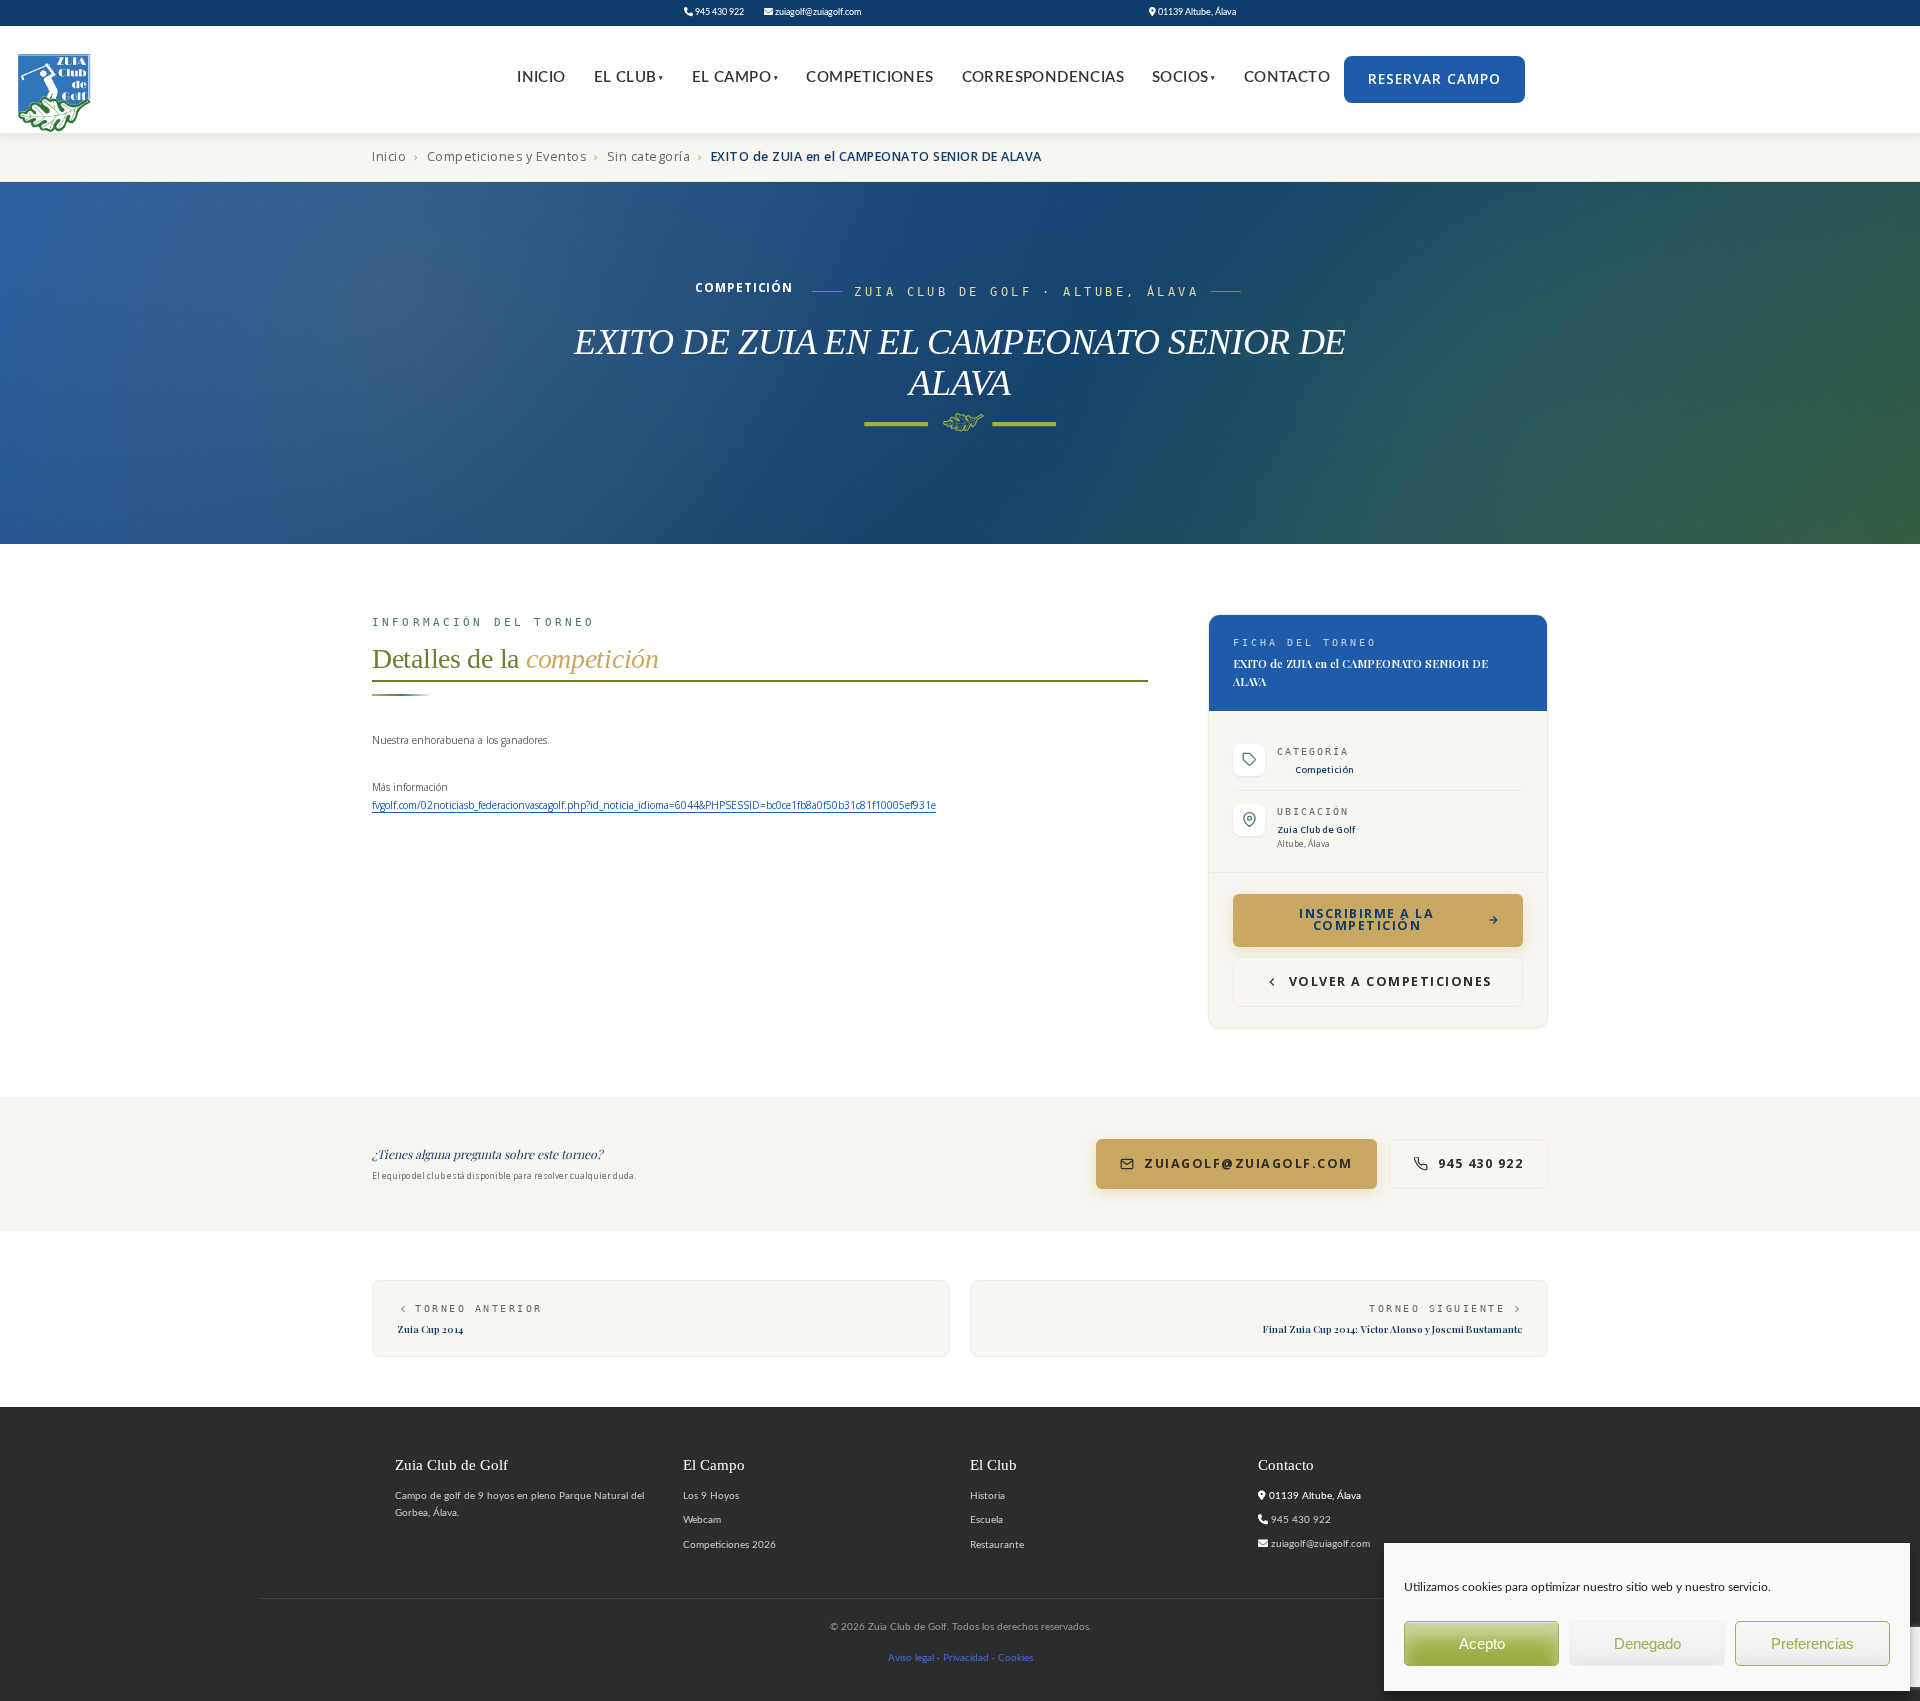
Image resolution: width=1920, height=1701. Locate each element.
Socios (1184, 77)
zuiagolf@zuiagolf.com (817, 12)
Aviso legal (911, 1658)
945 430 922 (718, 12)
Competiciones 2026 (729, 1545)
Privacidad (966, 1658)
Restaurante (997, 1545)
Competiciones (869, 77)
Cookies (1015, 1658)
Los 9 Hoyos (711, 1496)
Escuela (986, 1520)
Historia (987, 1496)
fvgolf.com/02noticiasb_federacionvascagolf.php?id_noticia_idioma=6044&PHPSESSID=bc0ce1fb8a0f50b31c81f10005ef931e (654, 805)
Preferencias (1812, 1643)
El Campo (735, 77)
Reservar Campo (1434, 79)
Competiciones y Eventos (507, 156)
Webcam (702, 1520)
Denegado (1647, 1643)
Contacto (1287, 77)
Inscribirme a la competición (1366, 920)
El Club (629, 77)
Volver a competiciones (1390, 981)
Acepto (1482, 1643)
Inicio (541, 77)
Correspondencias (1043, 77)
